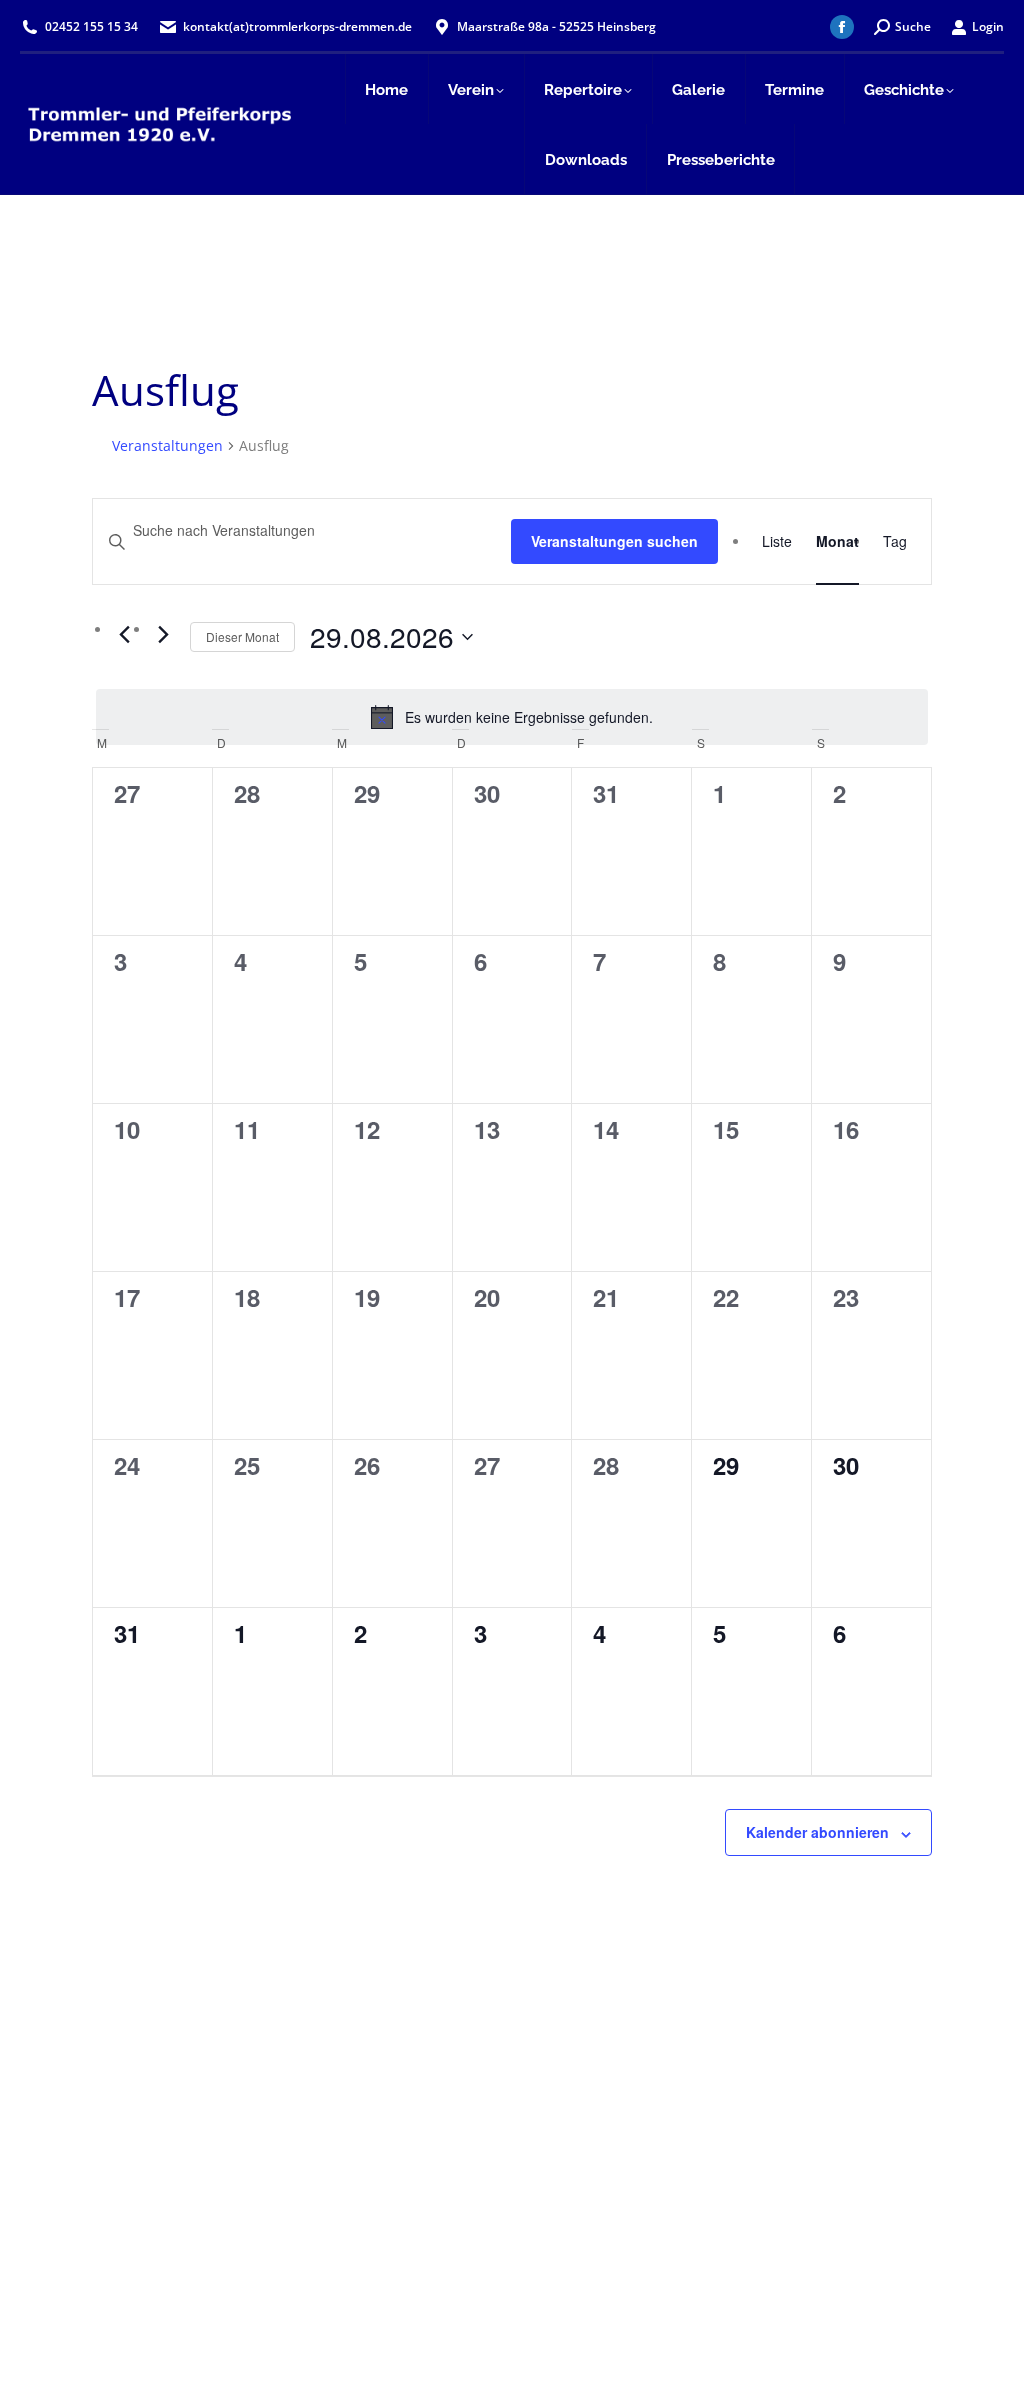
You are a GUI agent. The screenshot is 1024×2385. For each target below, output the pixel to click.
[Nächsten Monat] (163, 635)
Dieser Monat (242, 636)
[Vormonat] (124, 635)
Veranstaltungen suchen (614, 541)
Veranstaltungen (167, 445)
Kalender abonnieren (817, 1832)
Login (988, 26)
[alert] (512, 717)
